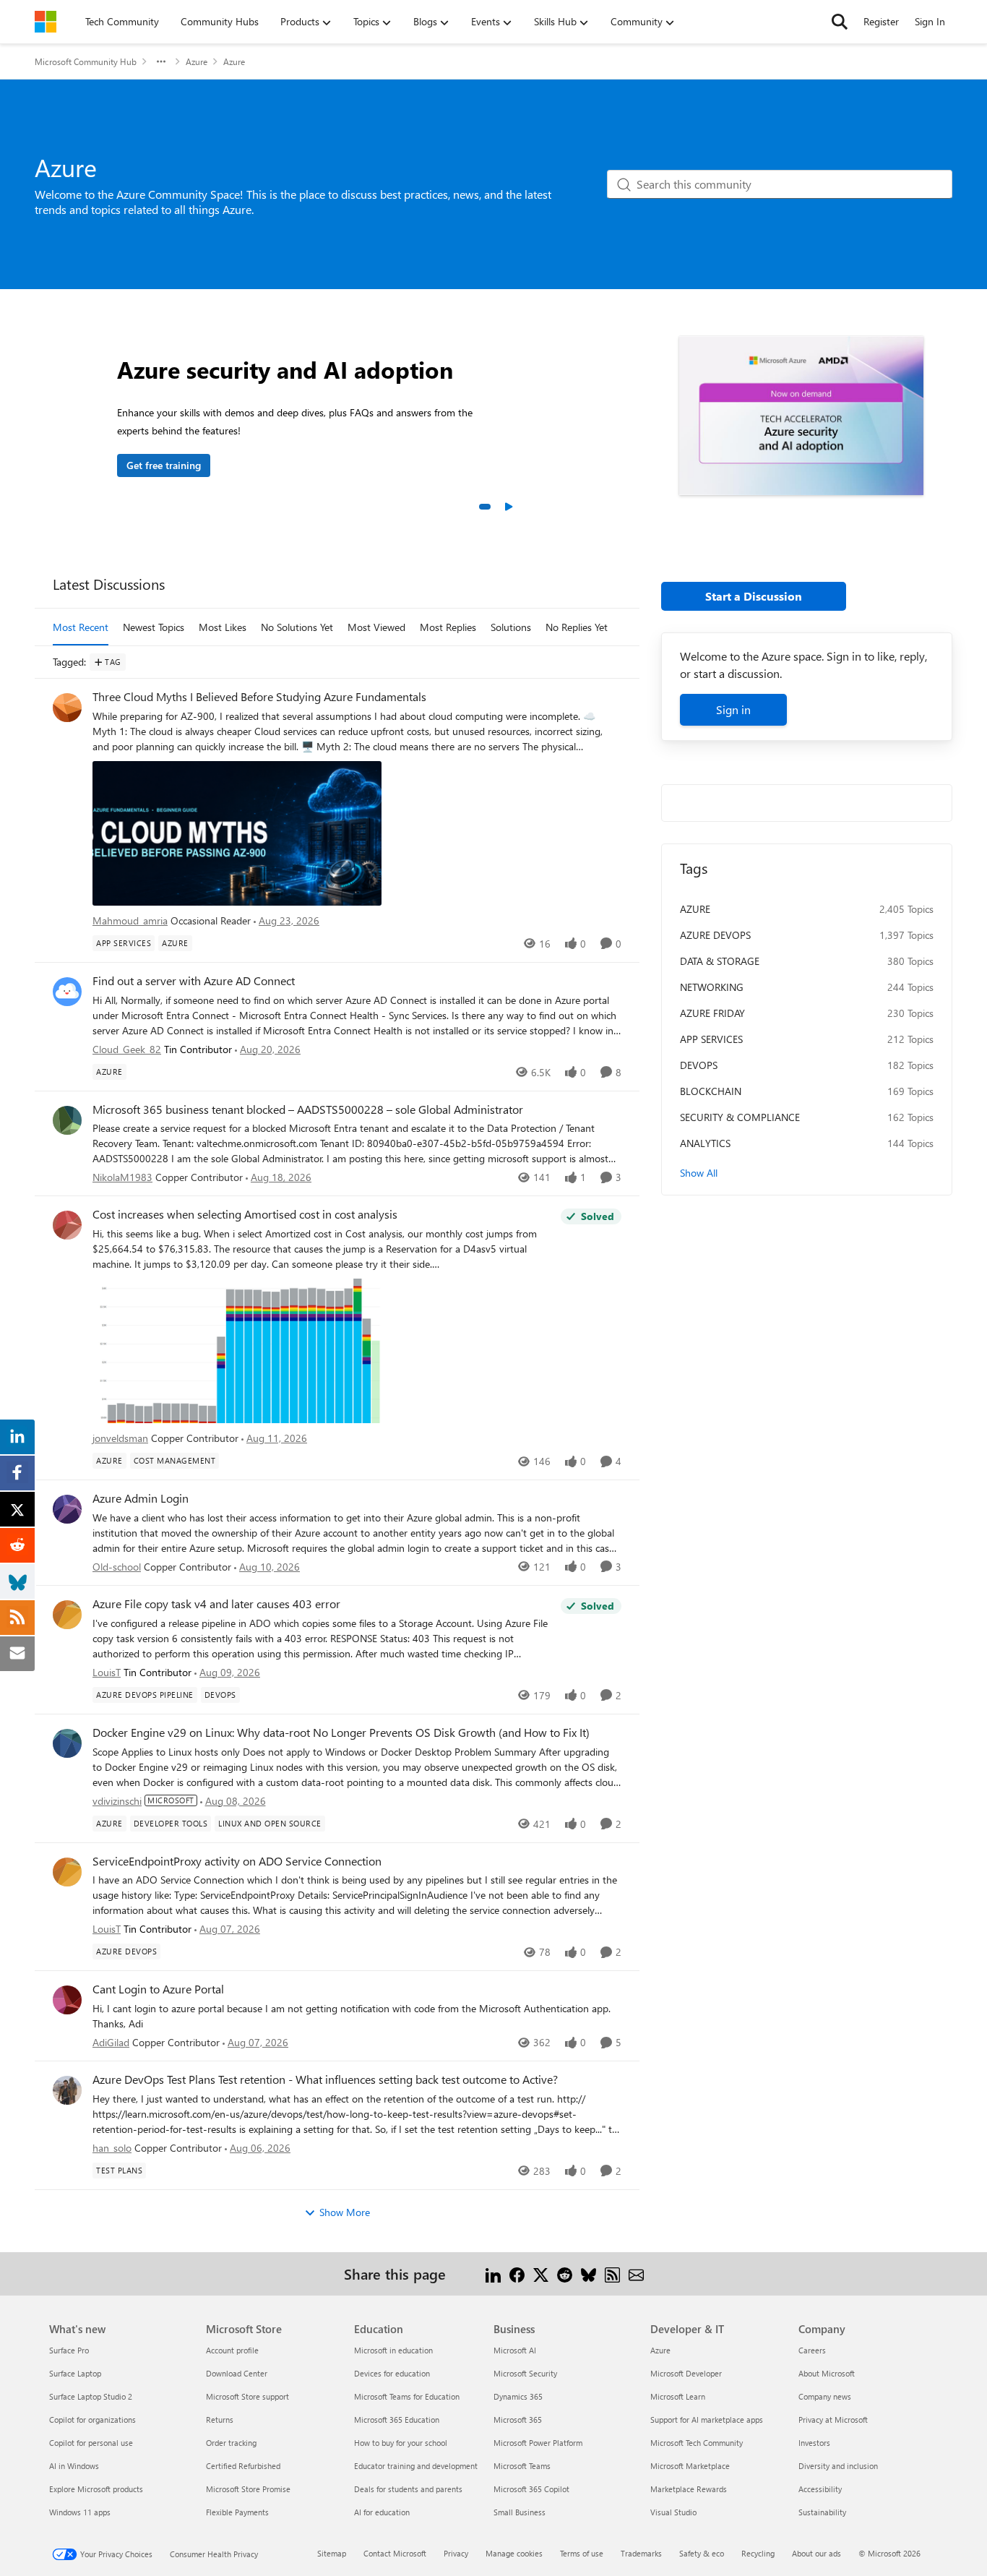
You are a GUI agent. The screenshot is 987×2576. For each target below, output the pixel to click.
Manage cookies (514, 2553)
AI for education (382, 2512)
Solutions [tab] (511, 627)
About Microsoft (827, 2373)
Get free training (164, 465)
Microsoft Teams (522, 2466)
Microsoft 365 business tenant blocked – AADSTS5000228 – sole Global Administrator (308, 1109)
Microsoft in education (393, 2350)
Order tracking (231, 2443)
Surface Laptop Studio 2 (91, 2396)
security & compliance (740, 1117)
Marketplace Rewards (689, 2489)
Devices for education (392, 2373)
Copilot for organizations (92, 2420)
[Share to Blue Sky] (589, 2274)
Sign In (930, 21)
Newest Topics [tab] (154, 627)
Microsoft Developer (686, 2373)
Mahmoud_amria (130, 920)
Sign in (733, 709)
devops (699, 1065)
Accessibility (820, 2489)
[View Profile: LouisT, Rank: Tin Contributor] (67, 1615)
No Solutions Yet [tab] (297, 627)
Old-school (117, 1567)
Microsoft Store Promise (248, 2489)
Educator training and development (416, 2466)
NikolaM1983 (122, 1177)
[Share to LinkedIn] (493, 2274)
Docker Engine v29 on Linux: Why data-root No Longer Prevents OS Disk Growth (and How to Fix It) (341, 1733)
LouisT (107, 1672)
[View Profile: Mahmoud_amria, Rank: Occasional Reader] (67, 708)
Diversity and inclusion (838, 2466)
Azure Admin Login (141, 1498)
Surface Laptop (75, 2373)
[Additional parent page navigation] (161, 61)
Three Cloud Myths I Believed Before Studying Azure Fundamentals (259, 697)
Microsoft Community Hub (86, 61)
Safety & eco (702, 2553)
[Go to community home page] (46, 22)
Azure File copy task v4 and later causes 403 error (216, 1604)
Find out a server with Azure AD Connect (194, 981)
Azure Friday (712, 1013)
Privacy (456, 2553)
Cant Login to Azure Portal (158, 1989)
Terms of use (582, 2553)
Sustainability (822, 2512)
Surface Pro (69, 2350)
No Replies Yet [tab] (577, 627)
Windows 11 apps (80, 2512)
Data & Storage (720, 961)
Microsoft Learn (678, 2396)
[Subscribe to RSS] (612, 2274)
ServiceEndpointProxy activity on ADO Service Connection (237, 1861)
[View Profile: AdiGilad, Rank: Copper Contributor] (67, 2000)
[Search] (840, 22)
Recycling (758, 2553)
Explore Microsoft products (96, 2489)
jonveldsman (120, 1438)
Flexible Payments (237, 2512)
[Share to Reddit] (565, 2274)
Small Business (520, 2512)
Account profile (232, 2350)
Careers (812, 2350)
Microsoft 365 (518, 2420)
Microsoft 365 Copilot (531, 2489)
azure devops (715, 935)
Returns (220, 2420)
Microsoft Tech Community (697, 2443)
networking (712, 987)
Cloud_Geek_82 (127, 1049)
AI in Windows (74, 2466)
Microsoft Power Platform (538, 2443)
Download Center (237, 2373)
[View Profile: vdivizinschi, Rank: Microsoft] (67, 1743)
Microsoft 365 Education (397, 2420)
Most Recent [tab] (81, 627)
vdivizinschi (117, 1801)
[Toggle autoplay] (508, 507)
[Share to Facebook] (517, 2274)
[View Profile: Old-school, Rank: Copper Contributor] (67, 1509)
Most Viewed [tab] (376, 627)
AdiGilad (111, 2042)
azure (695, 909)
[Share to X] (541, 2274)
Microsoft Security (525, 2373)
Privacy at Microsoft (833, 2420)
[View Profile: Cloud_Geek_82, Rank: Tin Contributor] (67, 992)
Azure (197, 61)
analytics (705, 1143)
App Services (711, 1039)
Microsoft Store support (247, 2396)
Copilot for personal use (91, 2443)
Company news (825, 2396)
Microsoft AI (515, 2350)
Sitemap (332, 2553)
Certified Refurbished (243, 2466)
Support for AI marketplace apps (707, 2420)
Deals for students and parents (408, 2489)
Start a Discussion (754, 596)
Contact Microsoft (395, 2553)
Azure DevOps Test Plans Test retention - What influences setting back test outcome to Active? (325, 2079)
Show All (699, 1173)
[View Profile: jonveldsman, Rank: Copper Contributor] (67, 1225)
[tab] (485, 507)
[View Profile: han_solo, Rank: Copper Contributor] (67, 2090)
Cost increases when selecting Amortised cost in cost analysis (245, 1214)
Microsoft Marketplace (690, 2466)
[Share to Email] (636, 2274)
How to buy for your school (401, 2443)
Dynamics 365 (518, 2396)
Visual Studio (673, 2512)
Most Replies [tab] (448, 627)
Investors (814, 2443)
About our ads (816, 2553)
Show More (345, 2212)
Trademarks (641, 2553)
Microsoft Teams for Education (407, 2396)
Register (881, 21)
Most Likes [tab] (223, 627)
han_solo (112, 2148)
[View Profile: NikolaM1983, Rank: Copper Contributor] (67, 1120)
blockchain (711, 1091)
